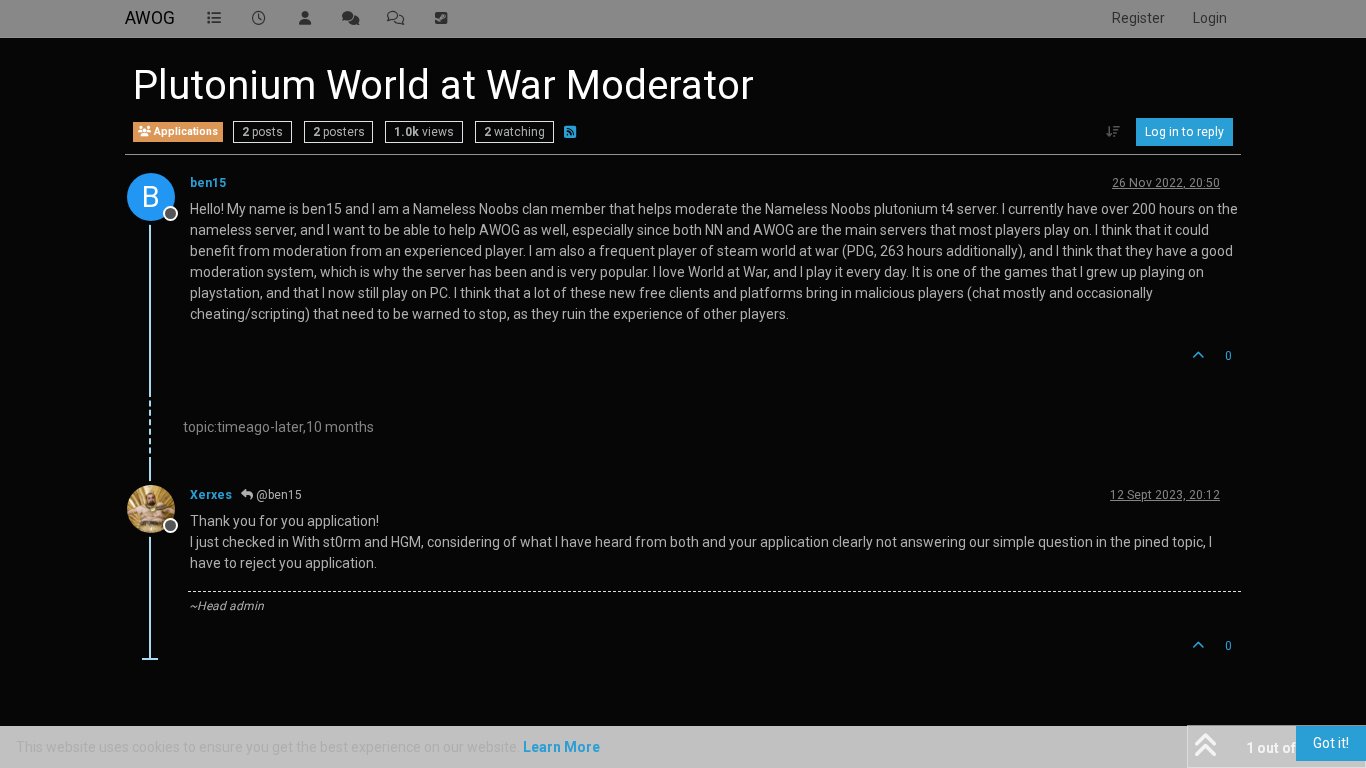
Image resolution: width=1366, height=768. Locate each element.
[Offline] (158, 507)
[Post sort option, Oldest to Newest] (1113, 132)
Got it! (1331, 743)
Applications (184, 131)
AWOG (150, 18)
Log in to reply (1184, 132)
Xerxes (211, 495)
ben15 (208, 183)
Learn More (561, 747)
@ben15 (277, 495)
